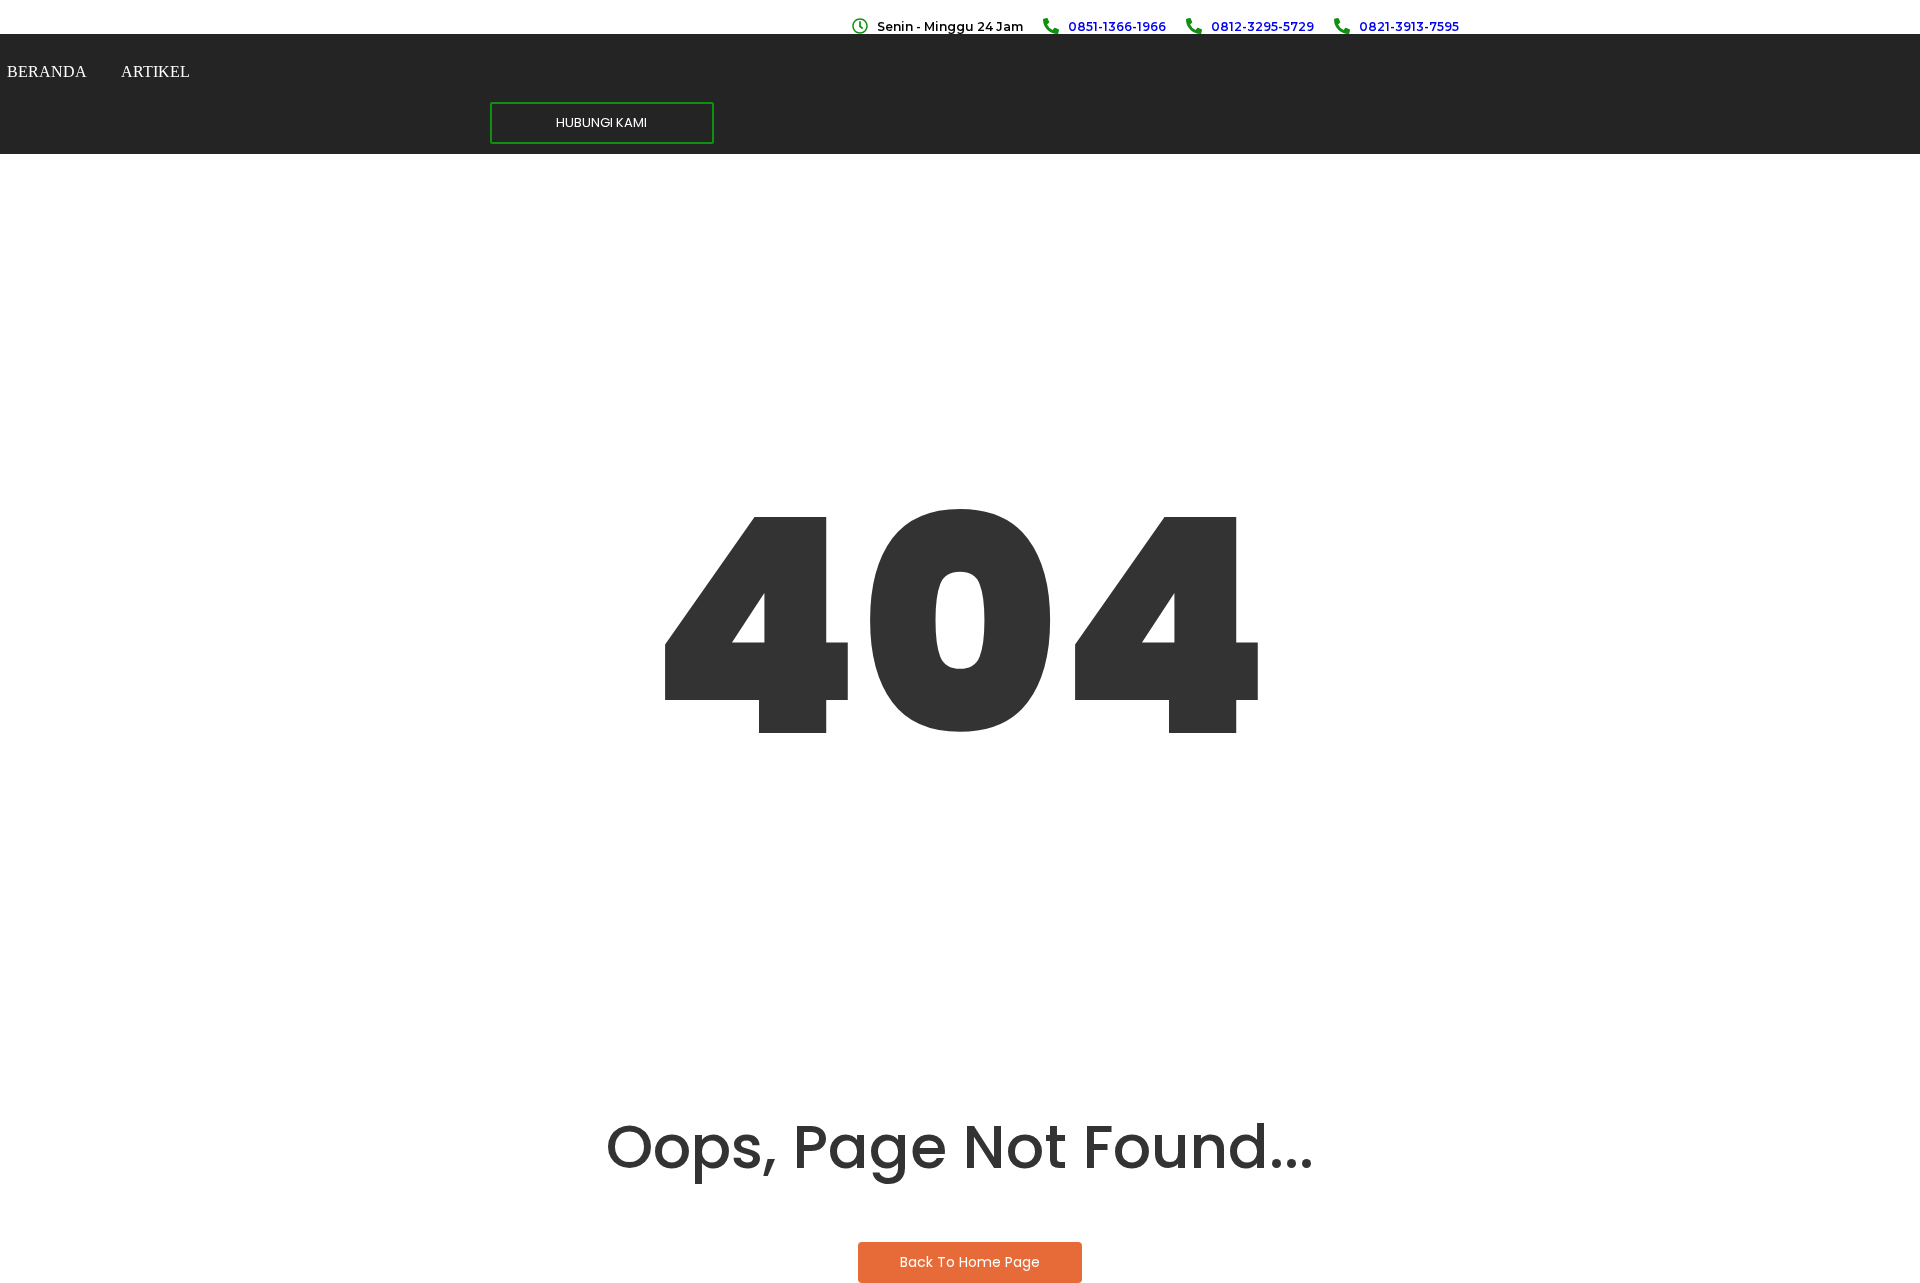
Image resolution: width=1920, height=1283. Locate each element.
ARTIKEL (155, 71)
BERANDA (47, 71)
